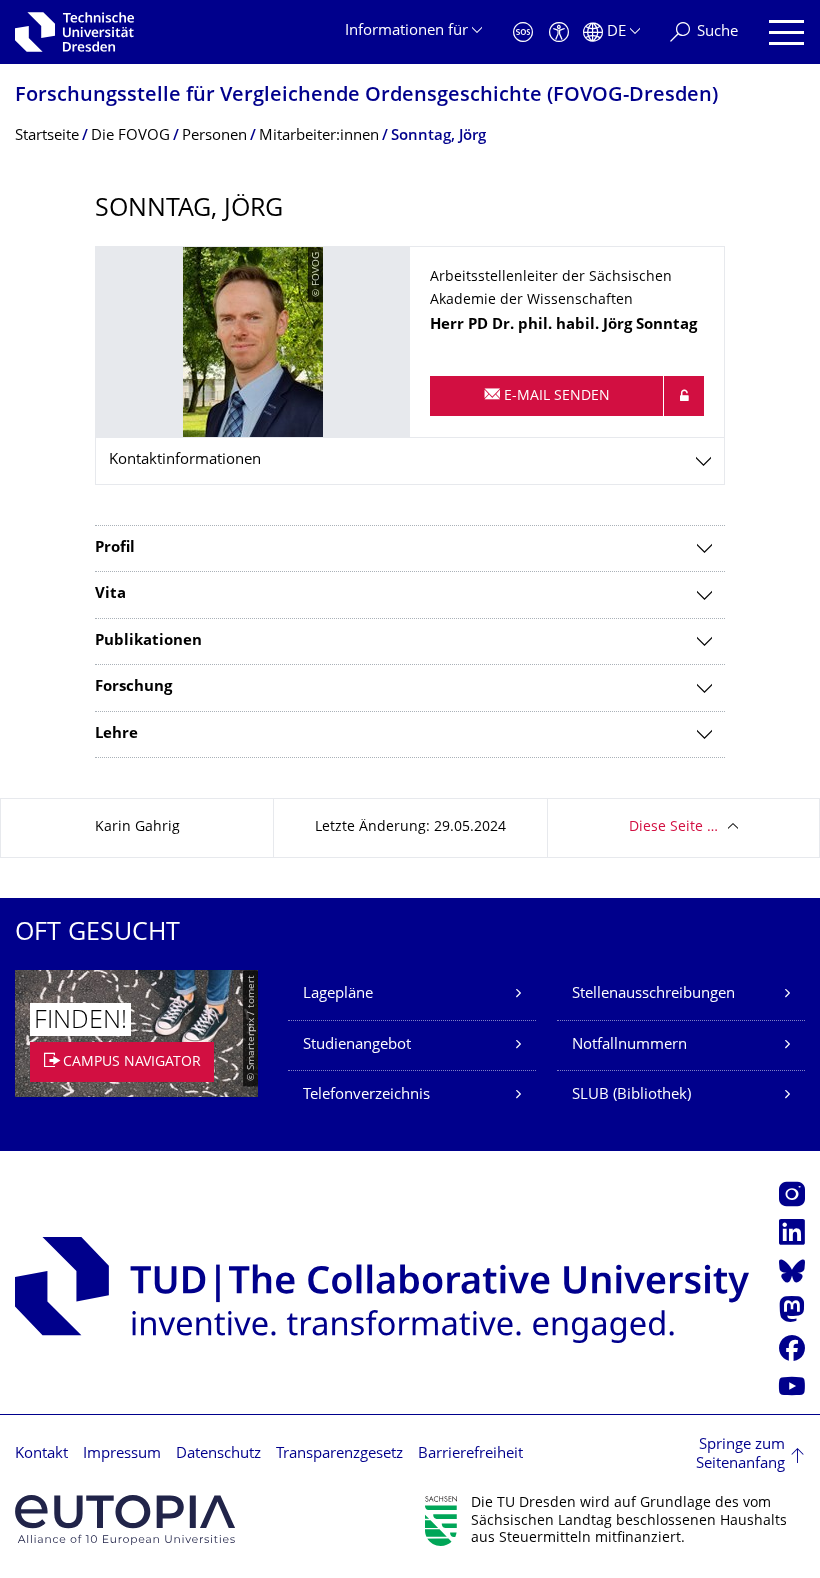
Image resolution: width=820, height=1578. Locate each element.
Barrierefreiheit (470, 1454)
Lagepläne (338, 994)
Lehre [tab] (116, 734)
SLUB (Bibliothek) (631, 1095)
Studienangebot (357, 1045)
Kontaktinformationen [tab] (185, 460)
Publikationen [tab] (148, 641)
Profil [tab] (115, 548)
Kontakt (41, 1454)
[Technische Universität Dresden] (74, 32)
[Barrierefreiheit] (559, 32)
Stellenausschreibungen (653, 994)
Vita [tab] (110, 594)
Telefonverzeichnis (366, 1095)
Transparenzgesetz (339, 1454)
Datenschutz (218, 1454)
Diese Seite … (673, 827)
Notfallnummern (629, 1045)
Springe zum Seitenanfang (740, 1455)
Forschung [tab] (133, 687)
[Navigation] (786, 32)
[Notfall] (523, 32)
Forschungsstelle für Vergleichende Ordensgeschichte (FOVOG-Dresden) (366, 96)
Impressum (122, 1454)
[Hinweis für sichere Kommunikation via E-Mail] (684, 396)
